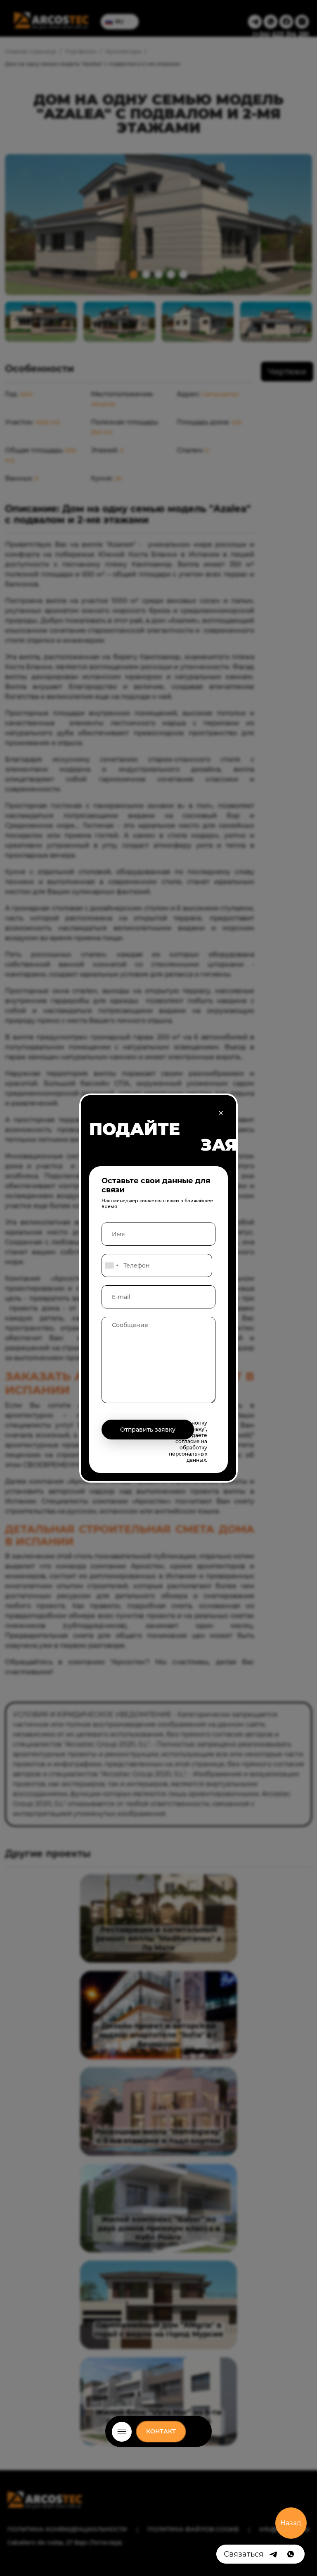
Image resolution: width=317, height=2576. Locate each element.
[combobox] (111, 1265)
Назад (291, 2523)
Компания (158, 2442)
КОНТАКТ (161, 2431)
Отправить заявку (148, 1430)
